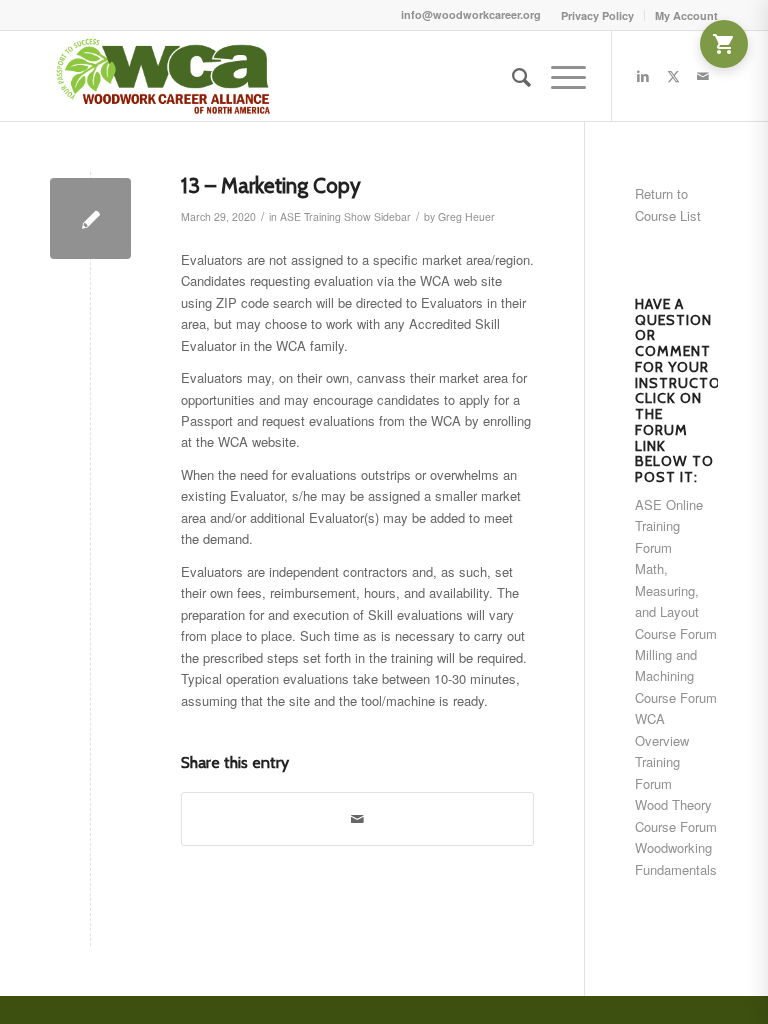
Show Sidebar (377, 216)
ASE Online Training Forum (669, 526)
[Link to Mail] (703, 76)
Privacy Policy (597, 15)
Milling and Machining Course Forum (676, 676)
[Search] (511, 76)
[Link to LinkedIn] (643, 76)
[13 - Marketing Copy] (90, 218)
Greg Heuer (466, 216)
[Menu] (558, 76)
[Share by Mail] (357, 819)
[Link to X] (673, 76)
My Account (686, 15)
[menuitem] (598, 15)
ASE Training (310, 216)
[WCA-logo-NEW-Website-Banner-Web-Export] (166, 76)
